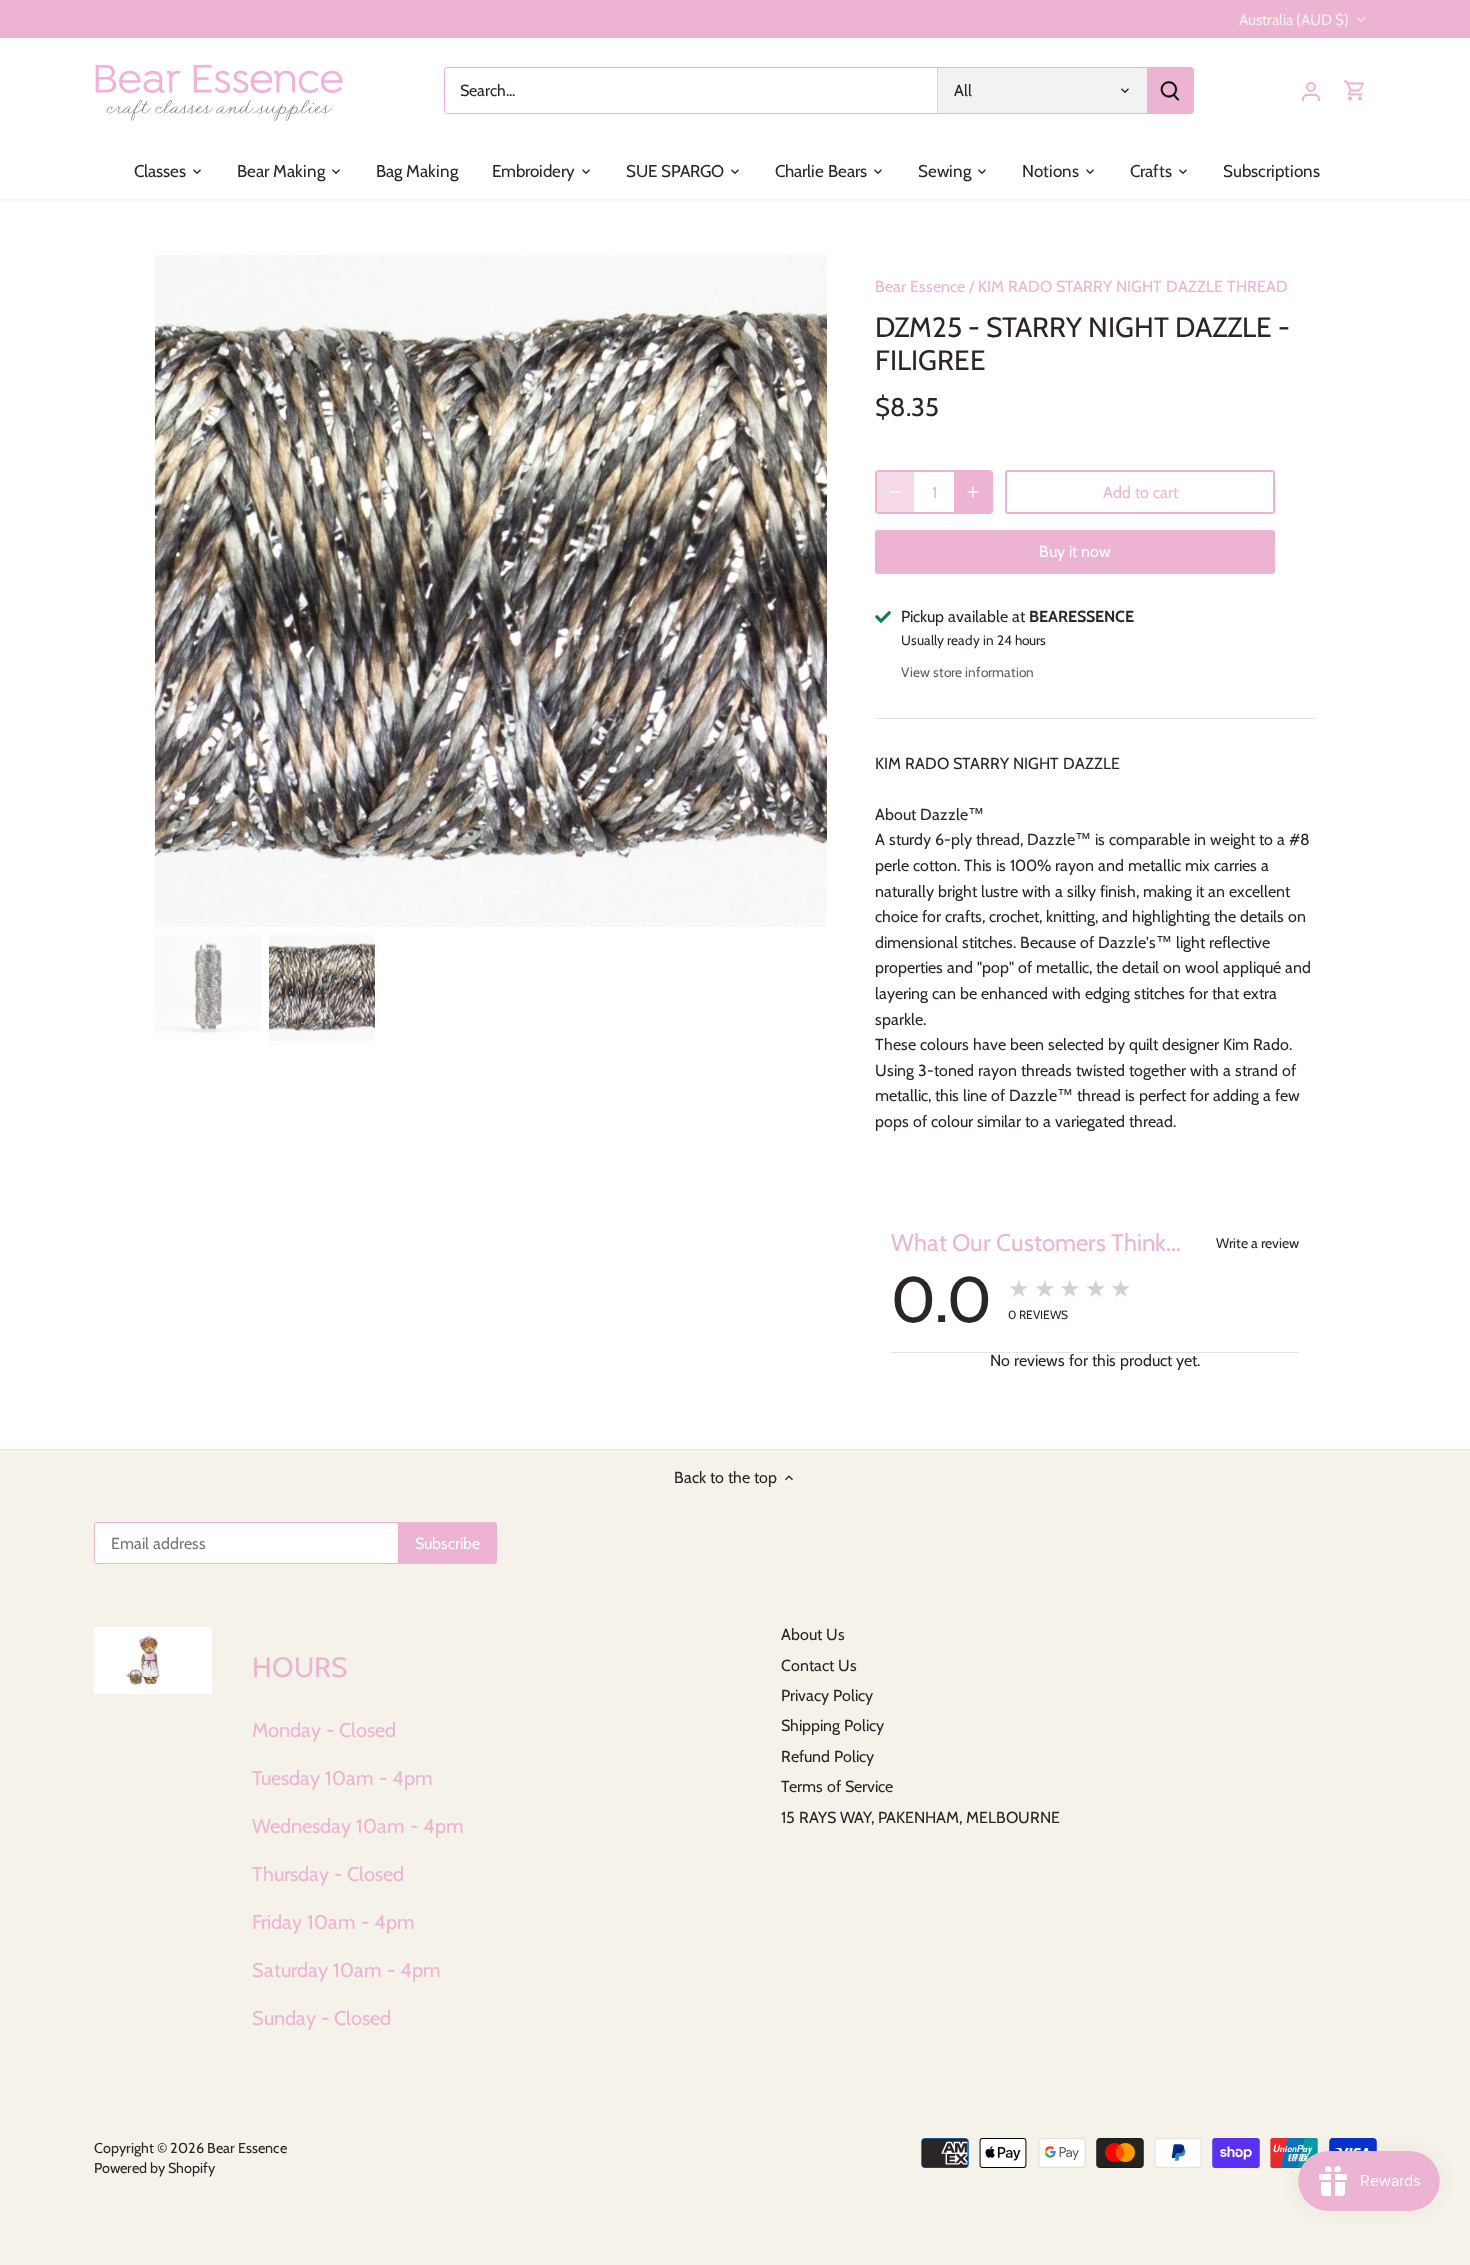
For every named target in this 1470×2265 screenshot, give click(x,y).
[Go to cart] (1355, 90)
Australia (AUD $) (1294, 20)
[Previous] (185, 591)
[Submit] (1170, 90)
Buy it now (1075, 551)
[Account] (1311, 90)
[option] (491, 591)
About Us (813, 1634)
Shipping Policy (832, 1725)
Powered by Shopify (154, 2168)
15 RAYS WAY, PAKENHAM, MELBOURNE (920, 1817)
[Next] (797, 591)
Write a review (1257, 1243)
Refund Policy (827, 1756)
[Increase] (973, 492)
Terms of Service (837, 1786)
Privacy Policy (827, 1695)
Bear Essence (920, 286)
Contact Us (819, 1665)
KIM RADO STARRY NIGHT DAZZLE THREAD (1133, 286)
